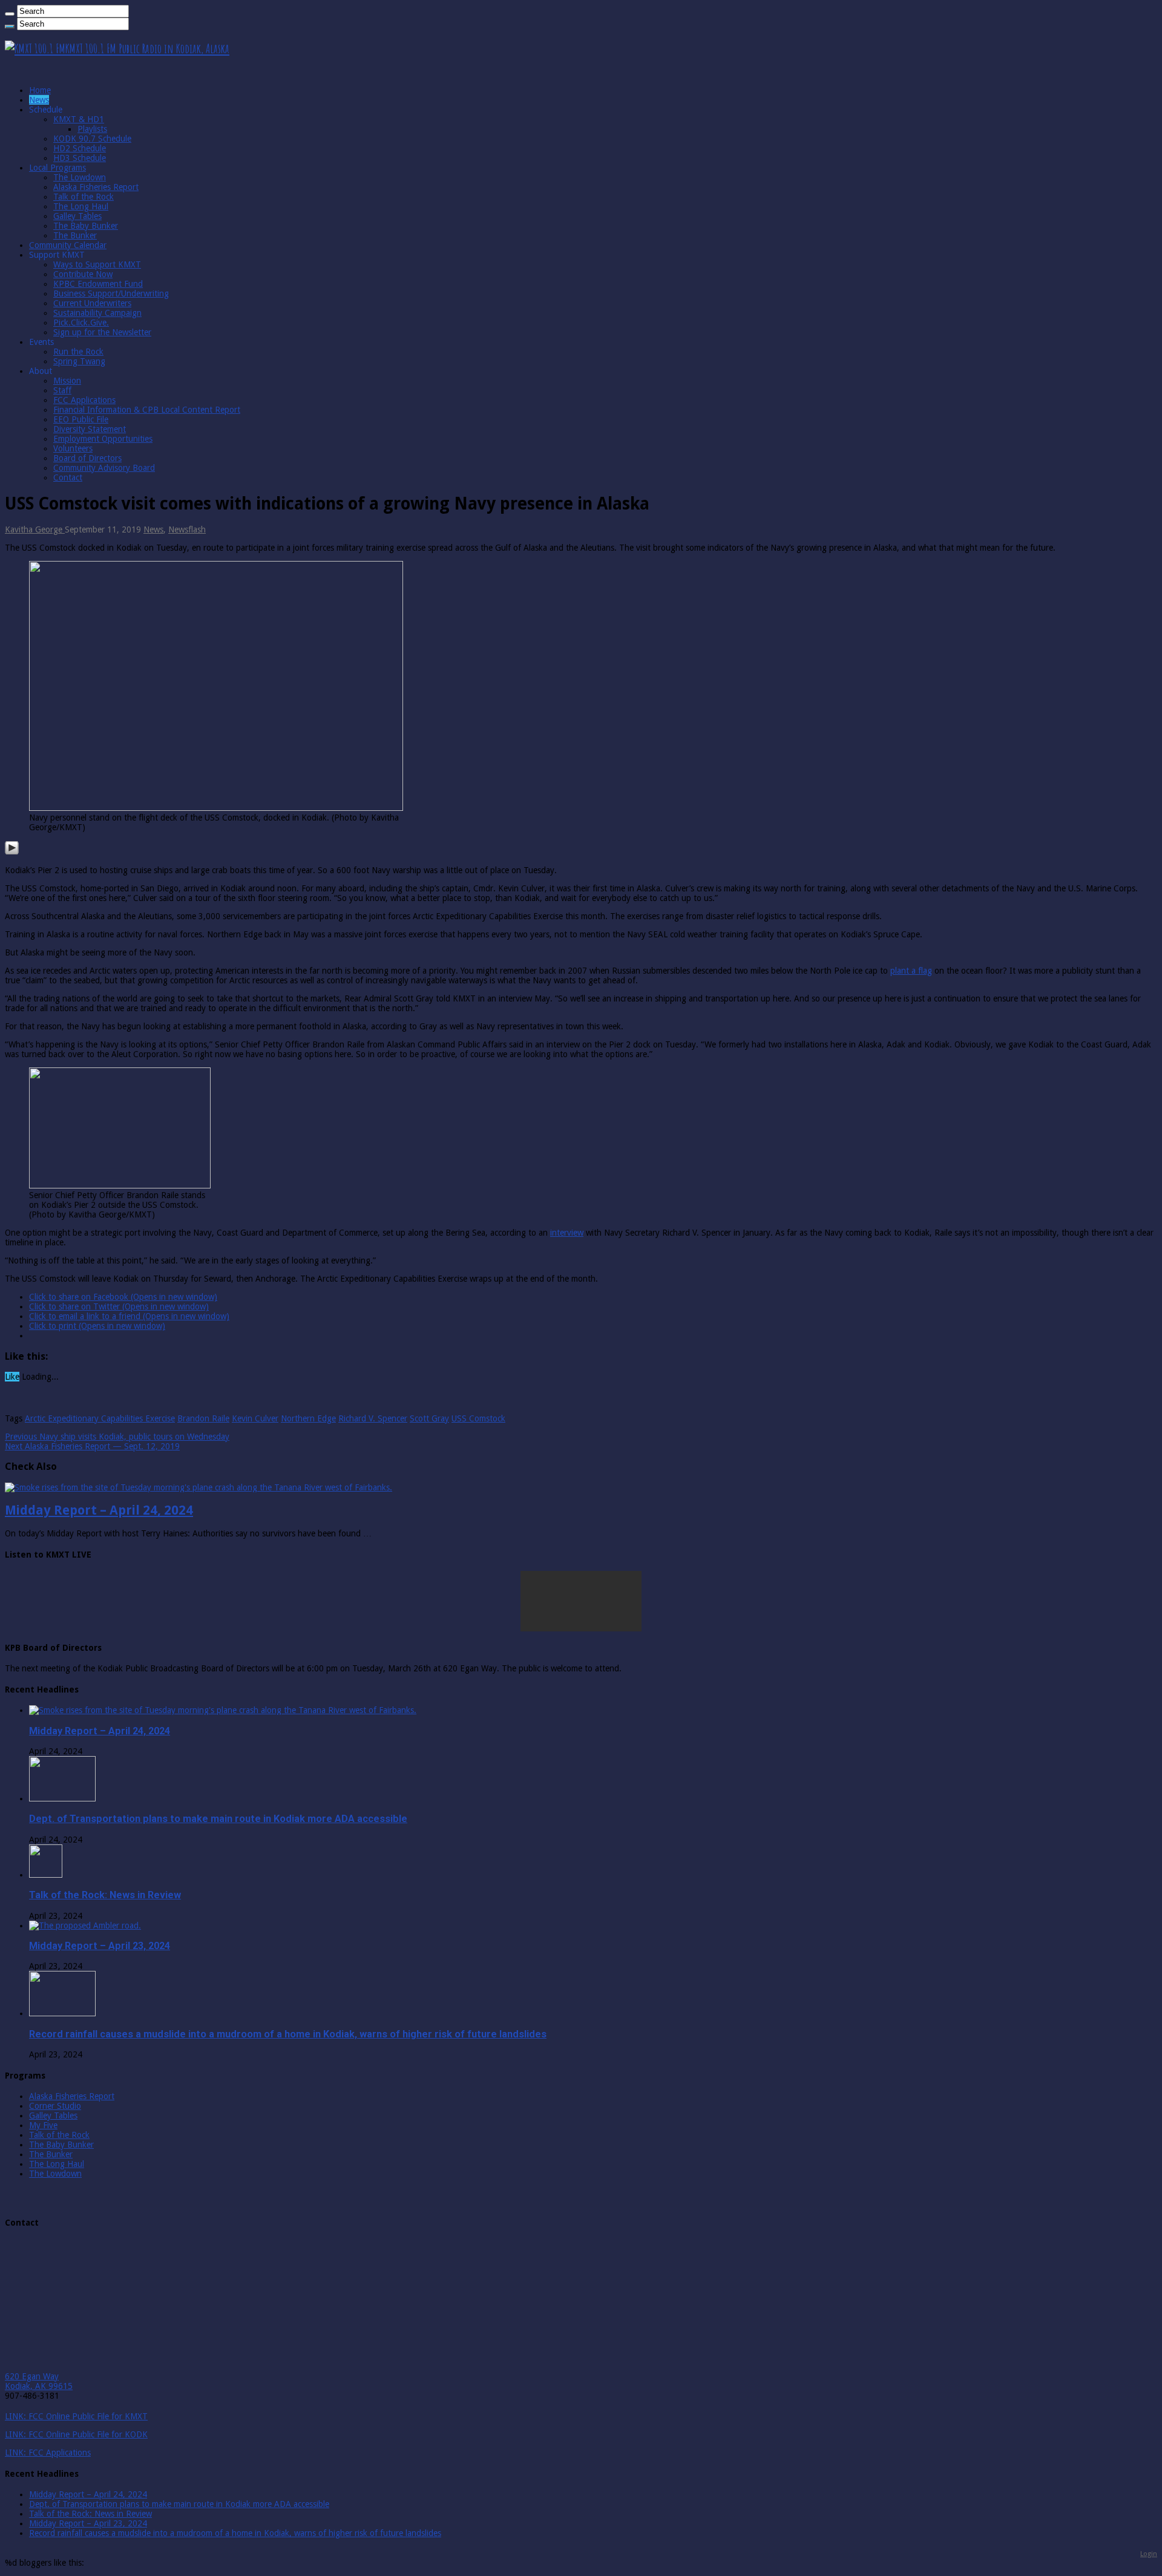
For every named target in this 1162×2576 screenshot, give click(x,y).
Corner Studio (55, 2106)
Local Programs (57, 168)
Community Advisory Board (104, 468)
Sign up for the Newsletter (102, 332)
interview (567, 1233)
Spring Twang (79, 361)
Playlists (92, 129)
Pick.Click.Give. (81, 323)
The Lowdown (80, 177)
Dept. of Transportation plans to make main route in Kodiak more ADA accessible (218, 1819)
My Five (43, 2125)
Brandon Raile (203, 1418)
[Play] (12, 852)
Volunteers (73, 448)
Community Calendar (68, 245)
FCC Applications (84, 400)
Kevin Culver (255, 1418)
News (39, 100)
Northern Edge (308, 1418)
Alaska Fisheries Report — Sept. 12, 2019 (92, 1446)
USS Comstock (478, 1418)
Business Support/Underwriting (111, 293)
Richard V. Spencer (373, 1418)
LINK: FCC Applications (48, 2453)
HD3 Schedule (80, 158)
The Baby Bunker (86, 226)
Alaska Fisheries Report (96, 187)
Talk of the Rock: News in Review (105, 1895)
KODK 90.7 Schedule (92, 139)
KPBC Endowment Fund (98, 284)
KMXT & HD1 (79, 119)
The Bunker (75, 235)
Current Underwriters (92, 303)
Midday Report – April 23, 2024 (100, 1946)
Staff (62, 390)
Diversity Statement (90, 429)
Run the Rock (78, 352)
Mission (67, 381)
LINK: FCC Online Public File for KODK (76, 2434)
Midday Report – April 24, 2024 (99, 1510)
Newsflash (187, 529)
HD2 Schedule (80, 148)
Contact (68, 477)
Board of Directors (87, 458)
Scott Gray (429, 1418)
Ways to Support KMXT (97, 264)
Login (1149, 2554)
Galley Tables (77, 216)
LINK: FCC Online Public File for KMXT (76, 2416)
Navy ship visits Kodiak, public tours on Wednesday (117, 1437)
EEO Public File (81, 419)
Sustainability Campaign (97, 313)
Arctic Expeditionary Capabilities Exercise (100, 1418)
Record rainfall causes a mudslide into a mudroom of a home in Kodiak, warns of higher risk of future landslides (288, 2034)
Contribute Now (83, 274)
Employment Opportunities (103, 439)
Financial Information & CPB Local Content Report (147, 410)
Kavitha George (35, 529)
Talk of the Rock (84, 197)
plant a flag (911, 971)
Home (40, 90)
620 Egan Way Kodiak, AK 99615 (39, 2381)
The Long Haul (81, 206)
